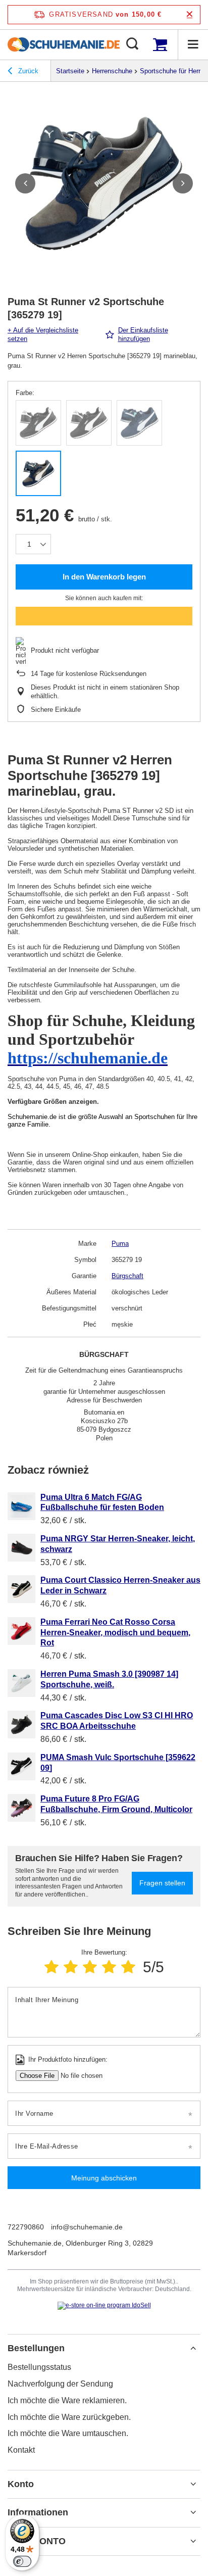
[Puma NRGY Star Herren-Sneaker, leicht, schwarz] (21, 1548)
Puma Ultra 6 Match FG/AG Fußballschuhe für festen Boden (102, 1502)
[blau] (139, 423)
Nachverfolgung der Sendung (60, 2384)
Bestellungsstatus (39, 2367)
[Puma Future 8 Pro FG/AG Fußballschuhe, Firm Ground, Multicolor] (21, 1808)
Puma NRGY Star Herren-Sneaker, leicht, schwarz (118, 1544)
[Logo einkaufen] (64, 44)
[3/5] (90, 1967)
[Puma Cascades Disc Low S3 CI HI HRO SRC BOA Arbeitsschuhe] (21, 1724)
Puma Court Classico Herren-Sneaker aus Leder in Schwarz (120, 1585)
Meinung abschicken (104, 2178)
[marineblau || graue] (38, 473)
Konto (21, 2484)
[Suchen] (132, 44)
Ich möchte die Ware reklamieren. (67, 2400)
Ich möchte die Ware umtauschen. (68, 2433)
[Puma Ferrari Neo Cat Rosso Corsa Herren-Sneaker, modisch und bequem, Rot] (21, 1631)
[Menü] (193, 44)
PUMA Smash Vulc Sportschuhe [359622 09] (118, 1763)
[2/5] (71, 1967)
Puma (120, 1244)
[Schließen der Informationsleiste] (190, 14)
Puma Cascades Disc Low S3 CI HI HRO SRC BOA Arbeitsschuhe (117, 1721)
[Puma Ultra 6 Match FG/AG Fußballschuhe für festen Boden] (21, 1506)
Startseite (70, 71)
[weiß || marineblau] (38, 423)
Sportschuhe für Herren (174, 71)
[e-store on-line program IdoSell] (104, 2306)
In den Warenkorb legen (104, 577)
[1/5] (51, 1967)
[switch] (22, 2561)
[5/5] (128, 1967)
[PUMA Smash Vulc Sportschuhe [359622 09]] (21, 1766)
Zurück (27, 71)
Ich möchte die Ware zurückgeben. (69, 2417)
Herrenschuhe (112, 71)
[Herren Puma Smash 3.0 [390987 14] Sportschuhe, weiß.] (21, 1683)
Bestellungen (36, 2348)
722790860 (26, 2227)
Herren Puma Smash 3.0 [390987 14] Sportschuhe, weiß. (109, 1679)
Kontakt (21, 2450)
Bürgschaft (127, 1276)
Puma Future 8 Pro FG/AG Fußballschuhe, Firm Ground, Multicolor (116, 1804)
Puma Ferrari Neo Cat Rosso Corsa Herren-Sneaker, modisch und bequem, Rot (115, 1633)
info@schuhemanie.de (87, 2227)
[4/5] (109, 1967)
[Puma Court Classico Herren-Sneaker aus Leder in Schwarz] (21, 1589)
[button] (25, 183)
